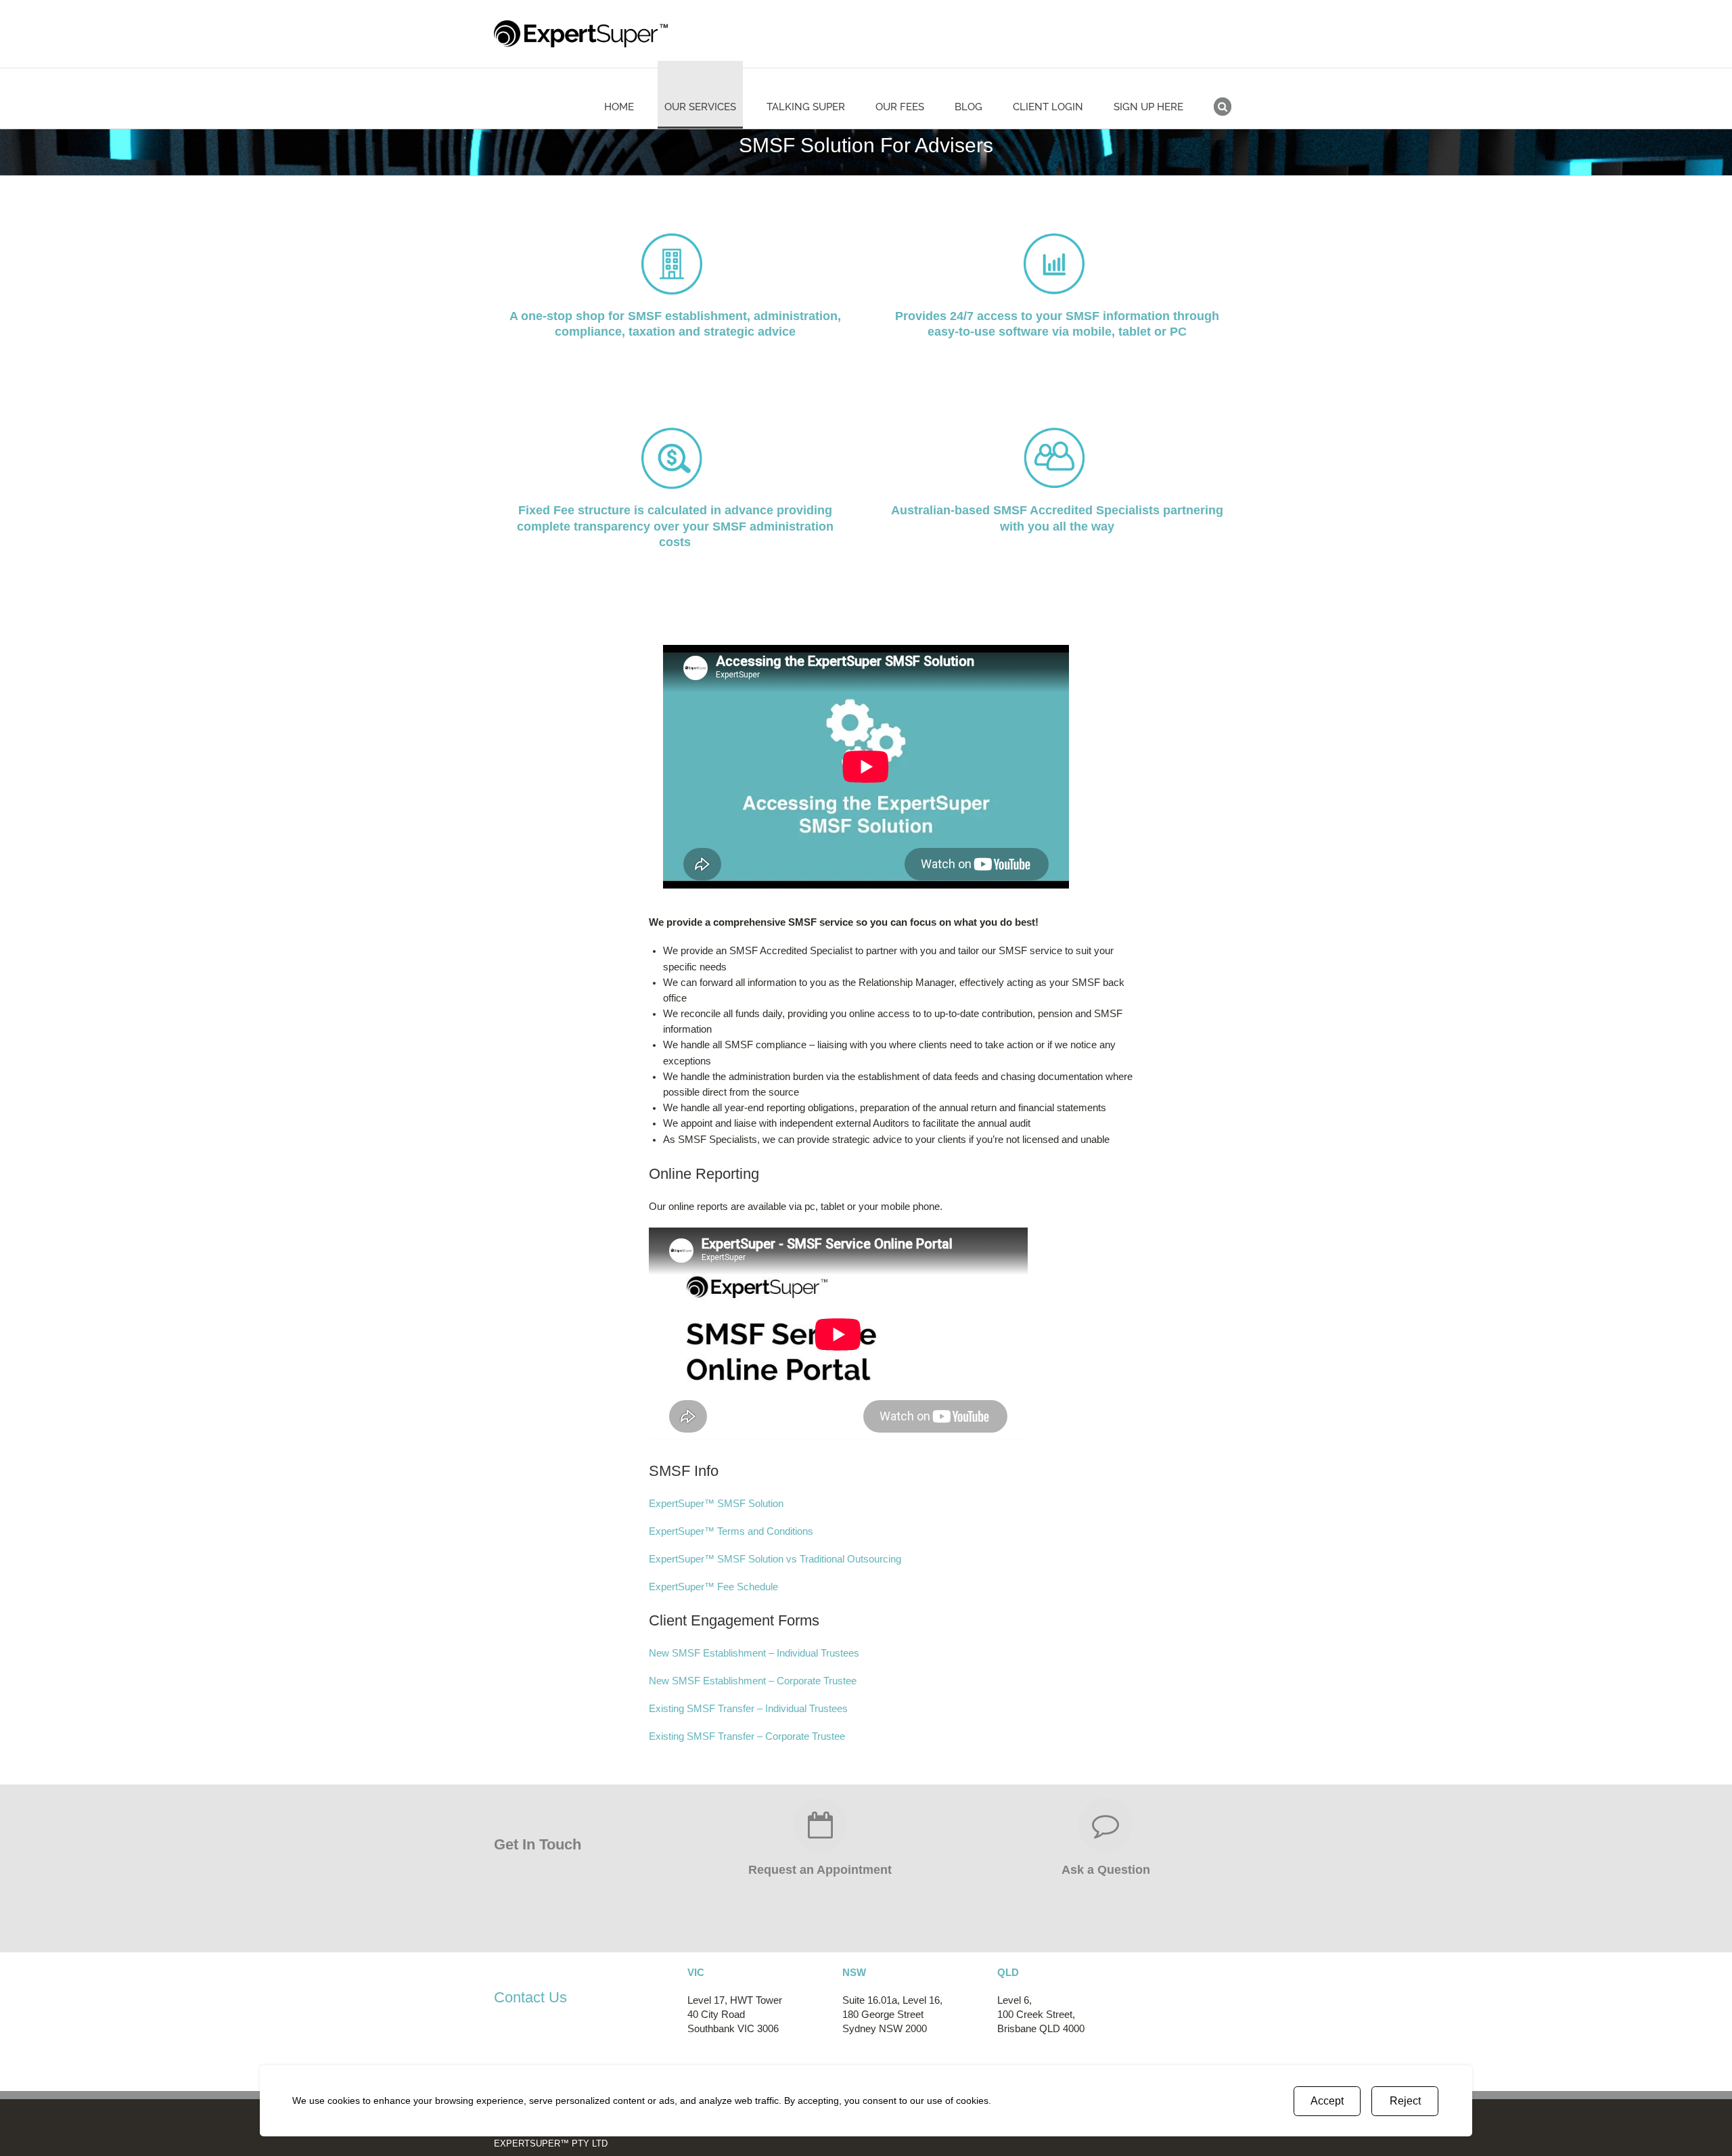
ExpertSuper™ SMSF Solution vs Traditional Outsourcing (775, 1559)
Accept (1327, 2101)
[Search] (1223, 95)
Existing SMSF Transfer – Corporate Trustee (747, 1736)
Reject (1405, 2101)
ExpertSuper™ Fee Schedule (713, 1587)
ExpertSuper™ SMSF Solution (716, 1504)
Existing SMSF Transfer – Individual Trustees (748, 1709)
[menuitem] (628, 95)
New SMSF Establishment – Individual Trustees (754, 1653)
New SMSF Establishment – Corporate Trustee (753, 1681)
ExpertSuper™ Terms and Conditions (731, 1531)
